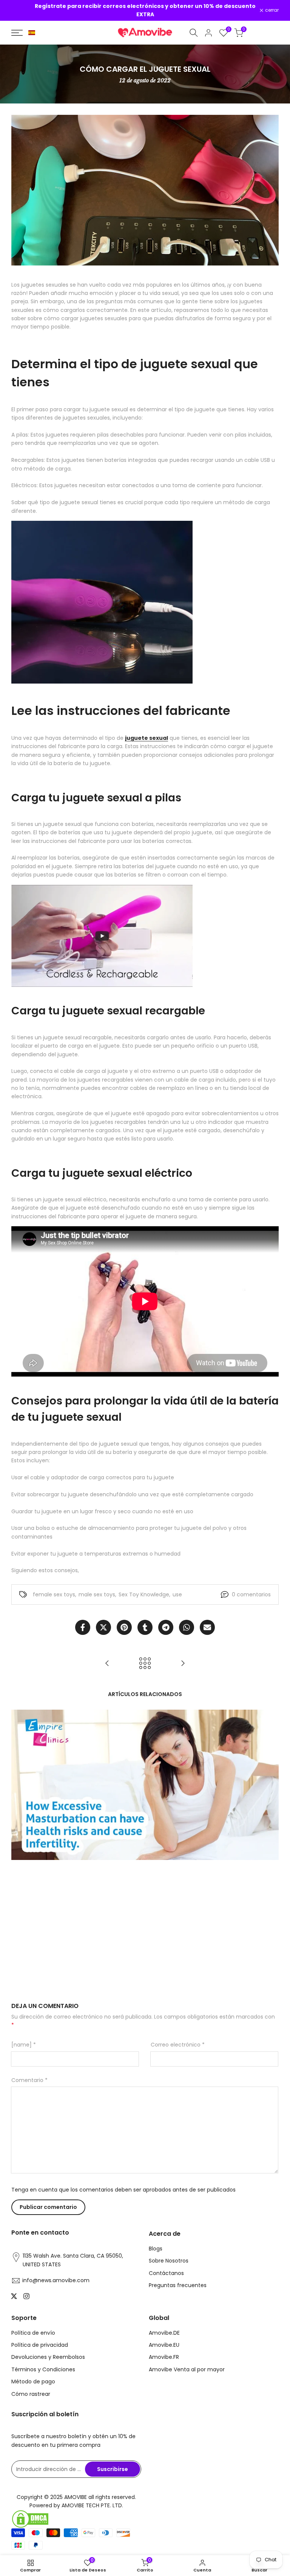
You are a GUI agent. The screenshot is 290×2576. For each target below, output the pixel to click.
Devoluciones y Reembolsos (48, 2357)
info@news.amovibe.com (56, 2280)
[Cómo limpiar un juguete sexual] (183, 1663)
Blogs (156, 2249)
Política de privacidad (40, 2345)
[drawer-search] (194, 33)
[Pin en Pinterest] (124, 1627)
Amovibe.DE (164, 2333)
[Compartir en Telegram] (166, 1627)
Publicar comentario (48, 2207)
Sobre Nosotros (169, 2261)
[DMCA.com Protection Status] (76, 2519)
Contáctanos (166, 2273)
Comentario (29, 2080)
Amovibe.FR (164, 2357)
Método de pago (33, 2382)
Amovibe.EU (164, 2345)
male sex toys (97, 1594)
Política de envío (33, 2333)
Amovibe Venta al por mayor (187, 2369)
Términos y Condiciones (43, 2369)
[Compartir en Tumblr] (145, 1627)
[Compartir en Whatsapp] (187, 1627)
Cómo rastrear (31, 2394)
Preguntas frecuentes (178, 2285)
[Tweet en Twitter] (103, 1627)
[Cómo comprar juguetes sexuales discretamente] (107, 1663)
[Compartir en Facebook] (83, 1627)
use (177, 1594)
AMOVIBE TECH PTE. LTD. (92, 2505)
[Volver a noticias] (145, 1663)
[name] (24, 2045)
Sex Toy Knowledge (144, 1594)
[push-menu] (17, 33)
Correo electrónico (178, 2045)
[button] (32, 33)
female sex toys (54, 1594)
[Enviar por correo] (207, 1627)
